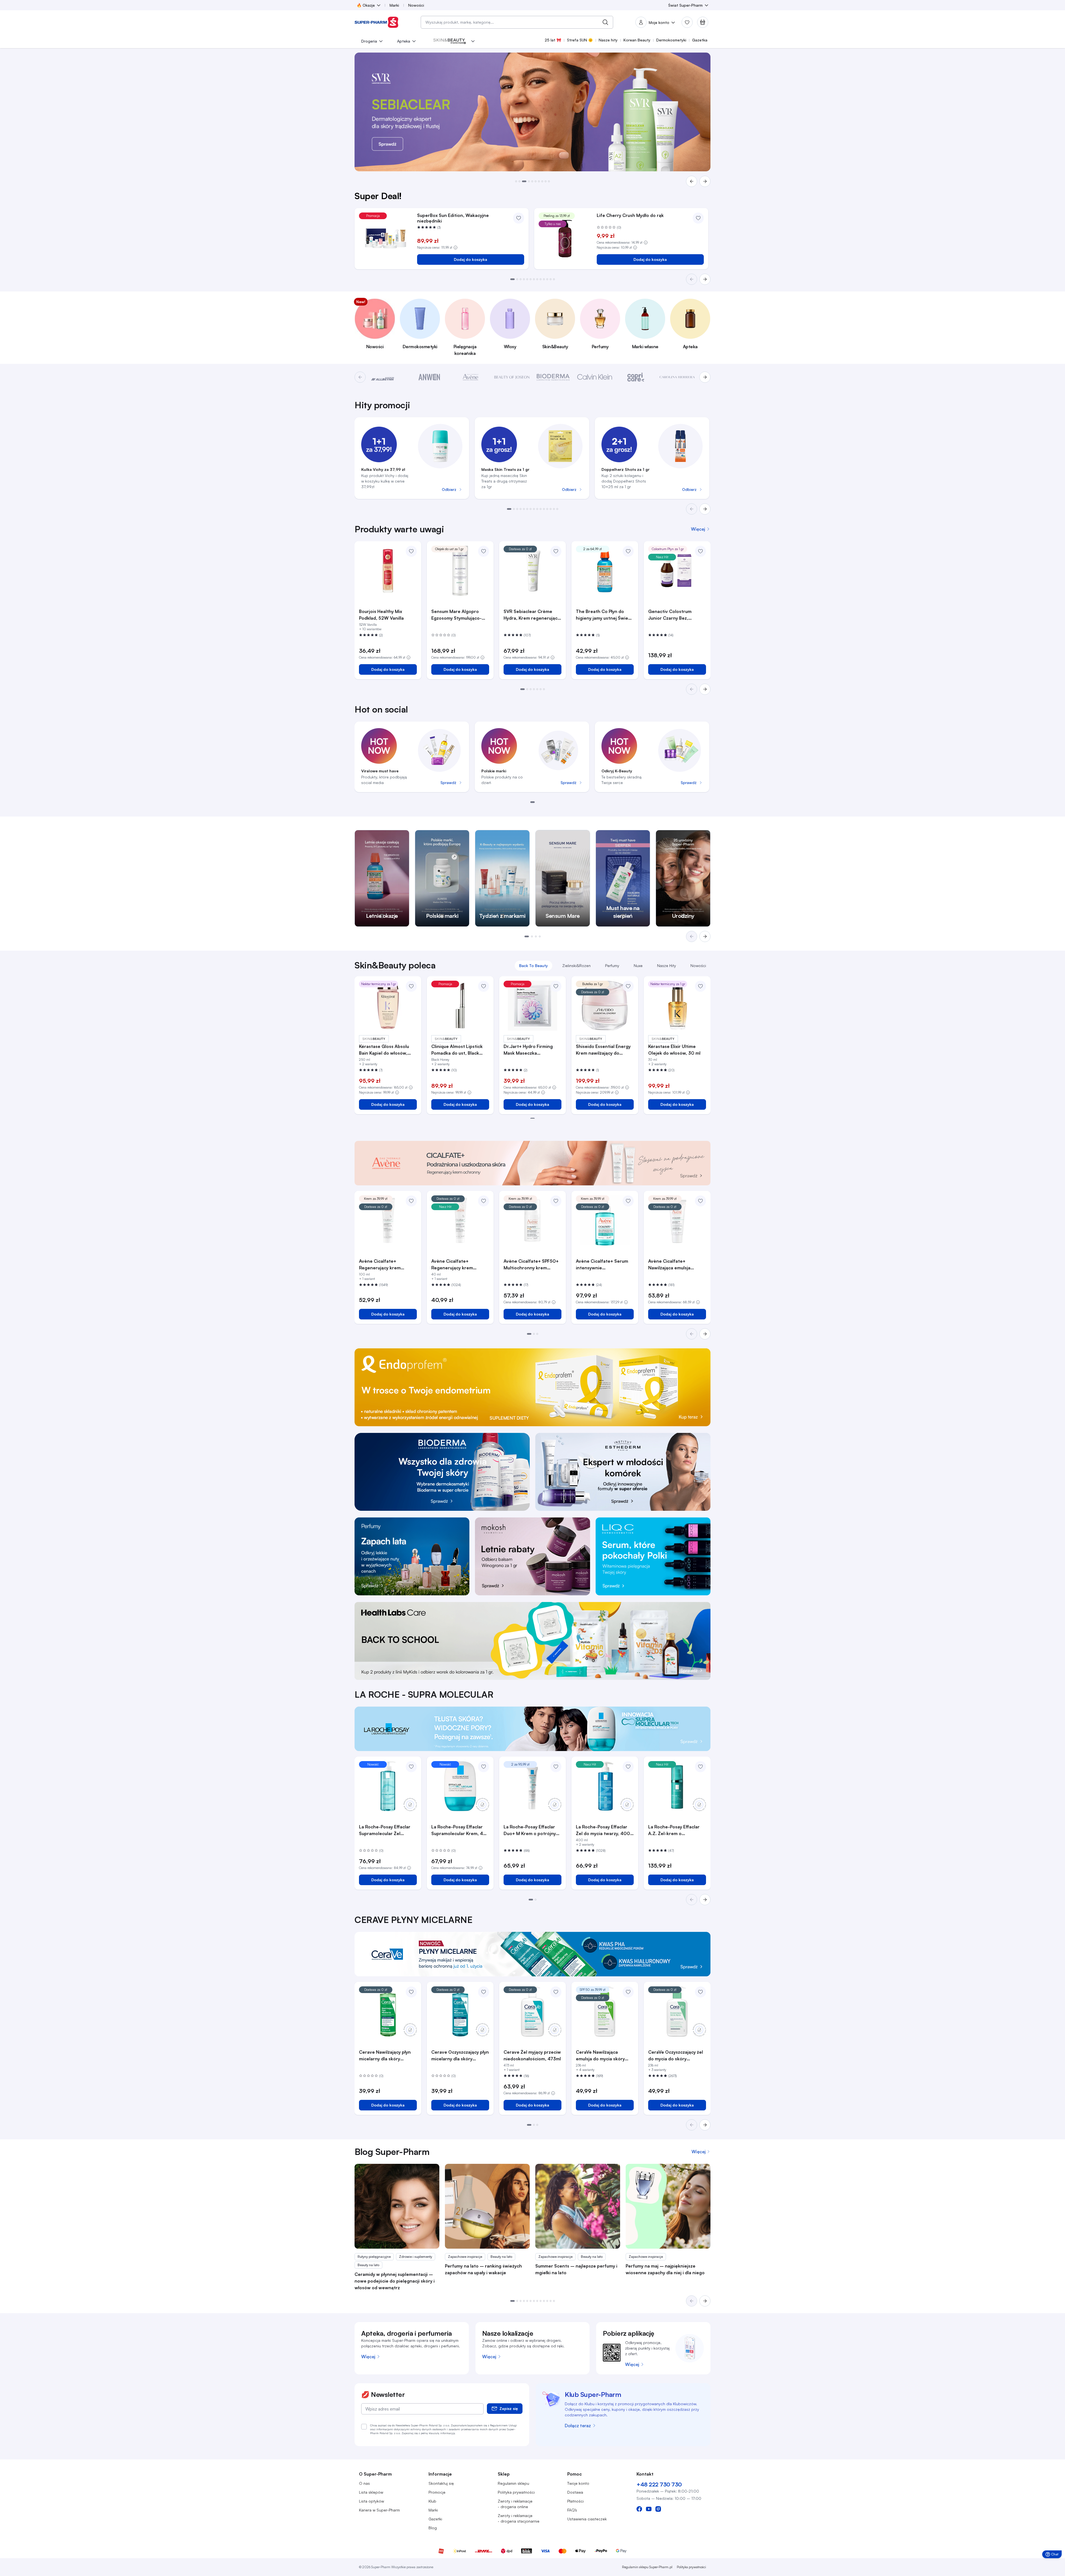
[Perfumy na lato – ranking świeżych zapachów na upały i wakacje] (487, 2206)
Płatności (575, 2501)
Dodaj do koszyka (470, 259)
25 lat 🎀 (553, 40)
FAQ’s (572, 2510)
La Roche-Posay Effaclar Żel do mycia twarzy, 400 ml (603, 1830)
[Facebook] (639, 2509)
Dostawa (575, 2492)
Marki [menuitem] (394, 5)
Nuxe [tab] (638, 966)
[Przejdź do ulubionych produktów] (687, 22)
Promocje (437, 2492)
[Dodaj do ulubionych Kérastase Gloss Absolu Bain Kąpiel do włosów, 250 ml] (411, 986)
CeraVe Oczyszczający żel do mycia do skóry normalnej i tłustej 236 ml (676, 2056)
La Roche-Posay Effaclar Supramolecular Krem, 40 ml (459, 1830)
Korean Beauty (637, 40)
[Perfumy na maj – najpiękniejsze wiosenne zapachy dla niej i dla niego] (668, 2206)
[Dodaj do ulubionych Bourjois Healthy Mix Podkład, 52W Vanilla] (411, 551)
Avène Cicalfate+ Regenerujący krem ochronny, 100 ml (380, 1265)
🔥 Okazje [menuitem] (366, 5)
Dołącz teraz (578, 2426)
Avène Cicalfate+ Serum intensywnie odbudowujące (602, 1265)
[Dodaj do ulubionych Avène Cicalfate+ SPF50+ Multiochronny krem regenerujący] (556, 1201)
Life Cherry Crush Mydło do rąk (630, 215)
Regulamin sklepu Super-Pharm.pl (647, 2567)
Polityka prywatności (516, 2492)
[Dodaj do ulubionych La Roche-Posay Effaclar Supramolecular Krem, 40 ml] (484, 1767)
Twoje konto (578, 2483)
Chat (1053, 2555)
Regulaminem (499, 2425)
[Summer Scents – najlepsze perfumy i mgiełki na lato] (578, 2206)
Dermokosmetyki (671, 40)
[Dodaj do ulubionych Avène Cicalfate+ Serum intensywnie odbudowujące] (628, 1201)
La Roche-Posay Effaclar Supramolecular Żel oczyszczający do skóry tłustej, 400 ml (385, 1830)
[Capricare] (636, 377)
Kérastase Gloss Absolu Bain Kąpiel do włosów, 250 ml (384, 1050)
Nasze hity (608, 40)
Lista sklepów (371, 2492)
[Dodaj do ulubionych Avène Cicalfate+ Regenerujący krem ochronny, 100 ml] (411, 1201)
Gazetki (435, 2519)
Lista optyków (371, 2501)
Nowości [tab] (698, 966)
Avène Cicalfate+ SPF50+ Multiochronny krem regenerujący (531, 1265)
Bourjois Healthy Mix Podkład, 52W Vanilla (381, 615)
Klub (432, 2501)
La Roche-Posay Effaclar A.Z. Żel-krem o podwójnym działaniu (674, 1830)
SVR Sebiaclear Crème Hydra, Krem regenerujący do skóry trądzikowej (532, 615)
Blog (433, 2528)
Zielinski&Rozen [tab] (576, 966)
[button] (516, 181)
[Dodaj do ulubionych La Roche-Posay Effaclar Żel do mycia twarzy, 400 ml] (628, 1767)
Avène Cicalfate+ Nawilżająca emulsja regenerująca (669, 1265)
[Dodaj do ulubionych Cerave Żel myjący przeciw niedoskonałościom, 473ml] (556, 1992)
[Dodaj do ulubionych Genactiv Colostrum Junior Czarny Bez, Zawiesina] (700, 551)
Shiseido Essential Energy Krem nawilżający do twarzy (603, 1050)
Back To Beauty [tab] (533, 966)
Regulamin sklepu (513, 2483)
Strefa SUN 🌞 (580, 40)
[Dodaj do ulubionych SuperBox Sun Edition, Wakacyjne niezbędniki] (519, 218)
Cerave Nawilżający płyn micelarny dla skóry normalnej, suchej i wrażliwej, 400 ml (385, 2056)
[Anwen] (429, 377)
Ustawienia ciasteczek (587, 2519)
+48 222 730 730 (659, 2484)
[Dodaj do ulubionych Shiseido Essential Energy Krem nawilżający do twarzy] (628, 986)
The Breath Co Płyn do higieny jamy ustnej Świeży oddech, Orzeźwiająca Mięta (604, 615)
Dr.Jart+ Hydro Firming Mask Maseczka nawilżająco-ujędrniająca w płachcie (532, 1050)
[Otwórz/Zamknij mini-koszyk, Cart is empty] (703, 22)
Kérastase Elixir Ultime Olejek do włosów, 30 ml (674, 1050)
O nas (364, 2483)
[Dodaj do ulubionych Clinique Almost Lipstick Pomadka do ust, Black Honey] (484, 986)
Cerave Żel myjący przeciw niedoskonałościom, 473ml (532, 2055)
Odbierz (449, 489)
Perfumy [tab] (612, 966)
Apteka (404, 41)
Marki (433, 2510)
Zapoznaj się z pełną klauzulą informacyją (428, 2433)
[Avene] (471, 377)
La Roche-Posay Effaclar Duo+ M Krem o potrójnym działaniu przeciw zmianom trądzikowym (532, 1830)
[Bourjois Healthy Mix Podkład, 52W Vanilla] (388, 571)
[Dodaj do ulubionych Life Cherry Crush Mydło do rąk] (698, 218)
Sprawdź (448, 783)
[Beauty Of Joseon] (512, 377)
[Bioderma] (553, 377)
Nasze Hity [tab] (667, 966)
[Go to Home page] (377, 22)
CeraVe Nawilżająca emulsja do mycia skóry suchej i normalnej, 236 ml (604, 2056)
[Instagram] (658, 2509)
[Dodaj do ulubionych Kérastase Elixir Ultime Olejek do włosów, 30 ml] (700, 986)
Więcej (368, 2357)
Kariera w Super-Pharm (379, 2510)
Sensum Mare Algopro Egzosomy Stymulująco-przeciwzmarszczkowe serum (456, 615)
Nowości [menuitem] (416, 5)
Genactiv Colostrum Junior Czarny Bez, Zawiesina (670, 615)
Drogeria (369, 41)
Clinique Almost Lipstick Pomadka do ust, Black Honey (457, 1050)
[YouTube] (649, 2509)
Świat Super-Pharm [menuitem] (685, 5)
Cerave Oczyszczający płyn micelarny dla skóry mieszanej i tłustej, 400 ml (460, 2056)
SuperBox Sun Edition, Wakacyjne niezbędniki (453, 218)
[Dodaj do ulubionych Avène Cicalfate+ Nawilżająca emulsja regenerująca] (700, 1201)
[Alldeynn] (388, 377)
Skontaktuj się (441, 2483)
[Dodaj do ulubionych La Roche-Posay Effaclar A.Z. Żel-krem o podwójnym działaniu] (700, 1767)
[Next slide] (705, 509)
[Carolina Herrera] (677, 377)
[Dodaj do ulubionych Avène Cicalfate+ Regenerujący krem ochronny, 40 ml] (484, 1201)
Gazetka (700, 40)
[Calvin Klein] (595, 377)
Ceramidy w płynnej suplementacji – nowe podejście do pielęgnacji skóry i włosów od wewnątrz (395, 2281)
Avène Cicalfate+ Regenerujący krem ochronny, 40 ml (452, 1265)
